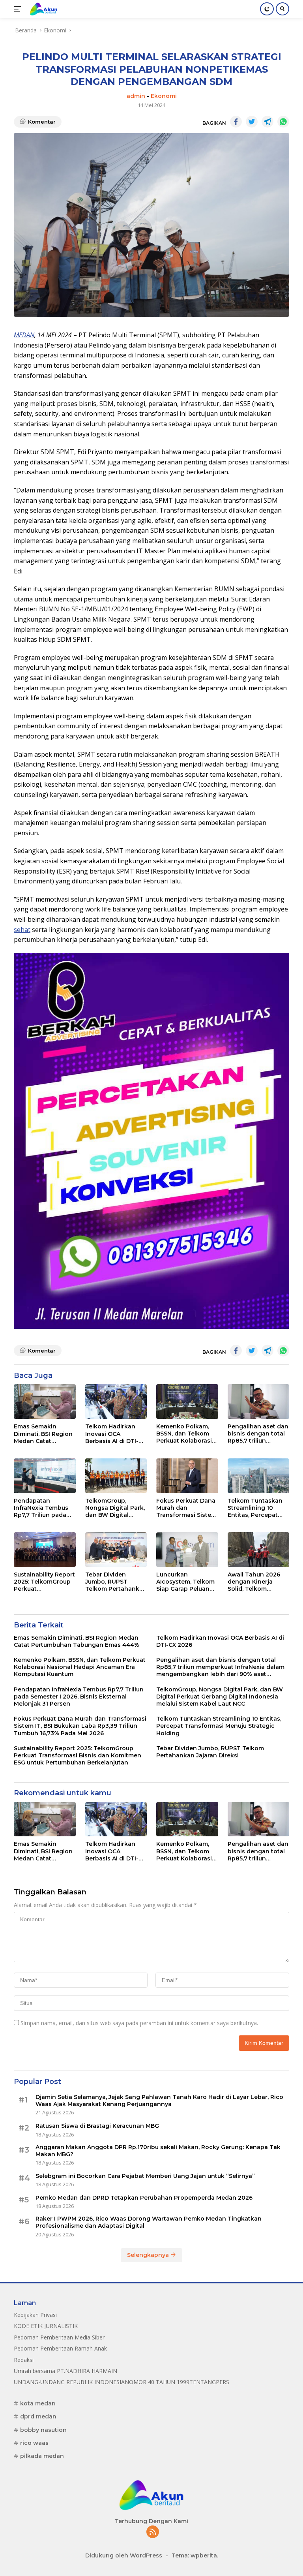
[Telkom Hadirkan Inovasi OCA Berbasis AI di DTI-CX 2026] (116, 1402)
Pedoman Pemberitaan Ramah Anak (60, 2348)
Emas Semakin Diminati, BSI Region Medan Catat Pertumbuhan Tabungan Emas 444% (43, 1434)
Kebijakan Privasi (35, 2315)
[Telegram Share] (267, 122)
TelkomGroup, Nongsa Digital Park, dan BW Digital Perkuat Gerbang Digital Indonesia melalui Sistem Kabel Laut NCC (115, 1508)
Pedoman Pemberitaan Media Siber (59, 2337)
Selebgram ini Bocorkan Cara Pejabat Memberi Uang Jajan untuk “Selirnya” (145, 2176)
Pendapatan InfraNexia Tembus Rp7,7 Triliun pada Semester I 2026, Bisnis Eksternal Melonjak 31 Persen (42, 1508)
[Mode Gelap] (267, 9)
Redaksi (24, 2360)
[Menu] (19, 9)
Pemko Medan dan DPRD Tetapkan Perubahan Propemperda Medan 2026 (144, 2198)
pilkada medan (42, 2456)
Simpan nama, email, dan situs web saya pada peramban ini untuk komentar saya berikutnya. (139, 2023)
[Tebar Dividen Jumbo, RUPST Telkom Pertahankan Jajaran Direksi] (116, 1550)
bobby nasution (43, 2430)
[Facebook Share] (236, 122)
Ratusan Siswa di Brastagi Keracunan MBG (97, 2126)
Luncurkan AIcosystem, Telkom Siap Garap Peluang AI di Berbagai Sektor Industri (187, 1582)
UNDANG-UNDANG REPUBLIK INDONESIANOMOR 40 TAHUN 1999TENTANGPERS (122, 2382)
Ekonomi (164, 96)
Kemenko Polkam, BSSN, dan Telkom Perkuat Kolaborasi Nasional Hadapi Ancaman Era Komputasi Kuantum (186, 1434)
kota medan (38, 2403)
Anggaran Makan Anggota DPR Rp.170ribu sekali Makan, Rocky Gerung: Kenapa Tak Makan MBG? (158, 2151)
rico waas (34, 2443)
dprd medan (38, 2416)
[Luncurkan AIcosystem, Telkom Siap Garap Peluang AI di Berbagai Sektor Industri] (187, 1550)
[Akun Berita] (43, 9)
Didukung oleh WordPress (124, 2555)
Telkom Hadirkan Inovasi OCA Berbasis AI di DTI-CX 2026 (116, 1434)
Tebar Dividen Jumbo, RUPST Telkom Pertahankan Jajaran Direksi (116, 1582)
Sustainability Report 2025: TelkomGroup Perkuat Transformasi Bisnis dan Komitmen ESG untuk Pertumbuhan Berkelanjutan (44, 1582)
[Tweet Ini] (252, 122)
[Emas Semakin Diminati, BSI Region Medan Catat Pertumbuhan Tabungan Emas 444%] (45, 1402)
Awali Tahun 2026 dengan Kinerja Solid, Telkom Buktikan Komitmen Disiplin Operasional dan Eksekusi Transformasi (257, 1582)
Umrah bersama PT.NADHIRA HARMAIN (65, 2371)
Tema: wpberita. (195, 2555)
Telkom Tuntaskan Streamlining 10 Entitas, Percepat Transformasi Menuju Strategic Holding (255, 1508)
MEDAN (24, 335)
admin (136, 96)
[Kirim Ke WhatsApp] (283, 122)
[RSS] (153, 2532)
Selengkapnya (149, 2255)
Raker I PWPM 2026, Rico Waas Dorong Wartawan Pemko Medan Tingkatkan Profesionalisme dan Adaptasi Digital (149, 2222)
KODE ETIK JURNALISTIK (46, 2326)
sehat (22, 930)
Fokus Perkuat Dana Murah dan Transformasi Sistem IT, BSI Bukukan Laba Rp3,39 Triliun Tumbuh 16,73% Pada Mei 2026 (187, 1508)
